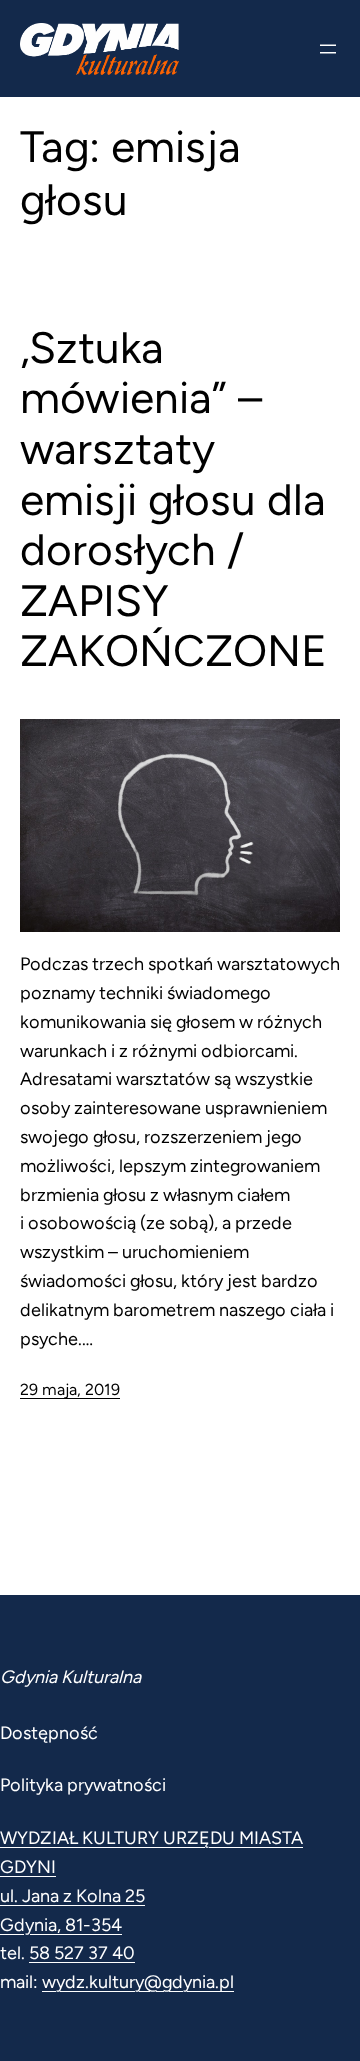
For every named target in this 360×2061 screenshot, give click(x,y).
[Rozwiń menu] (328, 49)
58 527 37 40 (82, 1953)
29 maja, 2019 (70, 1389)
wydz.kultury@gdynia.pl (138, 1982)
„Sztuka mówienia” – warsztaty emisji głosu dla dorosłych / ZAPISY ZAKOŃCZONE (173, 500)
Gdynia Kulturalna (70, 1677)
